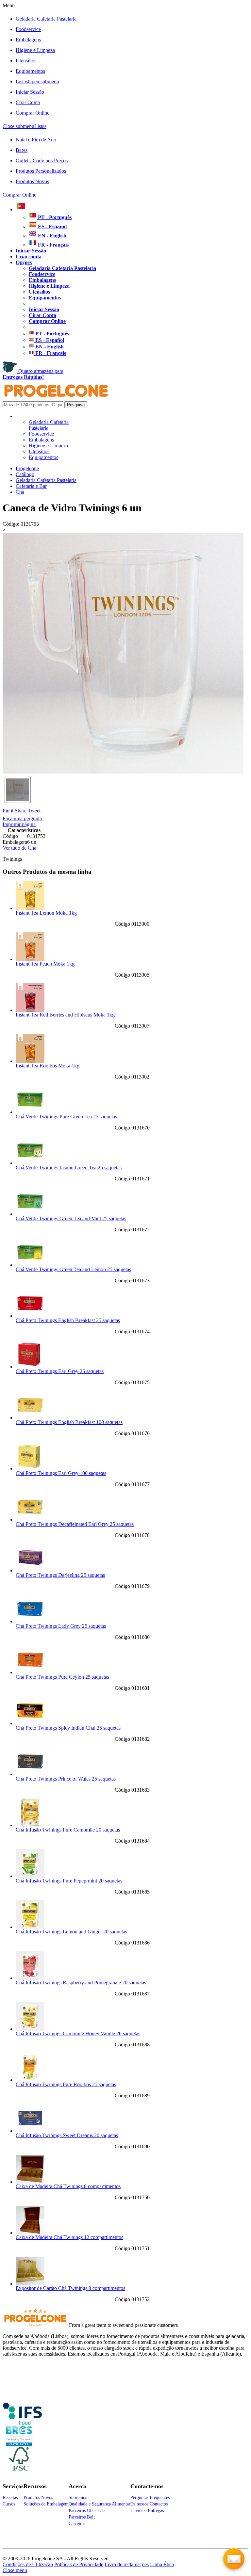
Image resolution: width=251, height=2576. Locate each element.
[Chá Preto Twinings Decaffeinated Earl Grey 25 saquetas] (30, 1520)
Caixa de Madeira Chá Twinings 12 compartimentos (69, 2237)
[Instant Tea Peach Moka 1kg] (30, 959)
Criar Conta (28, 102)
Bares (22, 150)
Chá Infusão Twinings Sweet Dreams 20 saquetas (67, 2135)
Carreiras (77, 2524)
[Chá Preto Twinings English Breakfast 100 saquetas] (30, 1418)
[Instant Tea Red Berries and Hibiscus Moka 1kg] (30, 1010)
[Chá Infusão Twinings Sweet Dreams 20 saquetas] (30, 2131)
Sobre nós (78, 2497)
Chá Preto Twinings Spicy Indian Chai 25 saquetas (68, 1728)
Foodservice (28, 29)
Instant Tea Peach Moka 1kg (45, 964)
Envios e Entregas (147, 2511)
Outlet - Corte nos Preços (42, 160)
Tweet (34, 811)
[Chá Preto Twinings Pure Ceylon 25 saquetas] (30, 1672)
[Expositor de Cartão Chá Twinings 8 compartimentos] (30, 2284)
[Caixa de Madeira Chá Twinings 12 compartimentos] (30, 2233)
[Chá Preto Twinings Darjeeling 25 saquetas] (30, 1570)
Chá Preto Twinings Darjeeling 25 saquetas (60, 1575)
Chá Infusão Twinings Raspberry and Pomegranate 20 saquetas (81, 1983)
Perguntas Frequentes (150, 2497)
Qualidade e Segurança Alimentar (100, 2504)
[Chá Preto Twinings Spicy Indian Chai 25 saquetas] (30, 1723)
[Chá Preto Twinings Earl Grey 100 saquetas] (30, 1469)
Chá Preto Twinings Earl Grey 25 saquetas (60, 1371)
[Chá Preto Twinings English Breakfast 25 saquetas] (30, 1316)
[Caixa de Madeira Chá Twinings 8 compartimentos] (30, 2182)
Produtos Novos (32, 181)
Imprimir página (19, 824)
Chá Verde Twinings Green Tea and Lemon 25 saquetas (73, 1269)
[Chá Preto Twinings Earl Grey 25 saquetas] (30, 1367)
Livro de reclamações (127, 2564)
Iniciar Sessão (30, 92)
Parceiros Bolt (82, 2517)
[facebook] (22, 2422)
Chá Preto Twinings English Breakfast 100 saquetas (69, 1422)
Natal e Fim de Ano (36, 140)
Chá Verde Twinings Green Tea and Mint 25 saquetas (71, 1218)
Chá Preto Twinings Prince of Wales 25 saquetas (66, 1779)
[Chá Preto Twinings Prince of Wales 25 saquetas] (30, 1774)
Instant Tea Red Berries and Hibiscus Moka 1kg (65, 1015)
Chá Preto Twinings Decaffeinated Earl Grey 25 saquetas (75, 1524)
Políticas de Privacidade (79, 2564)
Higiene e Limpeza (35, 50)
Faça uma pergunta (22, 818)
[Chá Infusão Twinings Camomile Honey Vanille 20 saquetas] (30, 2029)
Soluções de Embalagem (46, 2504)
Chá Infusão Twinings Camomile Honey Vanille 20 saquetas (78, 2033)
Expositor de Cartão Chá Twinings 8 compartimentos (70, 2288)
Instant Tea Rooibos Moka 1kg (48, 1066)
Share (21, 811)
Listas (37, 81)
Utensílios (26, 61)
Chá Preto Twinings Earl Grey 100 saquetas (61, 1473)
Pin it (8, 811)
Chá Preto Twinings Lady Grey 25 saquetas (61, 1626)
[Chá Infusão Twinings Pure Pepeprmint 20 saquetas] (30, 1876)
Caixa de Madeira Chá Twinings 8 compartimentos (68, 2186)
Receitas (10, 2497)
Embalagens (28, 40)
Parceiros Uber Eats (87, 2511)
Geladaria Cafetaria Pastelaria (46, 19)
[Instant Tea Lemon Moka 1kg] (30, 908)
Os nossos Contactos (149, 2504)
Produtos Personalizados (41, 171)
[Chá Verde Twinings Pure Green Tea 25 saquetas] (30, 1112)
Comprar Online (33, 113)
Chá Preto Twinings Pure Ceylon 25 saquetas (62, 1677)
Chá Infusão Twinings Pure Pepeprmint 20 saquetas (69, 1881)
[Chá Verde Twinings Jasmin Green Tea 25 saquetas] (30, 1163)
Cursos (9, 2504)
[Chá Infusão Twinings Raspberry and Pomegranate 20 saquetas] (30, 1978)
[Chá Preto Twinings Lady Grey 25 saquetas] (30, 1621)
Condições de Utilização (28, 2564)
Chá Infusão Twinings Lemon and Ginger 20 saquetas (71, 1932)
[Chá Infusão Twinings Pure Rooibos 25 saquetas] (30, 2080)
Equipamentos (30, 71)
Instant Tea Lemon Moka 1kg (46, 913)
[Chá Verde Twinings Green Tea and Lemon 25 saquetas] (30, 1265)
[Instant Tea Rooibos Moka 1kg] (30, 1061)
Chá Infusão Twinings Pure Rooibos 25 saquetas (66, 2084)
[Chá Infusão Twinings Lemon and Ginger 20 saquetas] (30, 1927)
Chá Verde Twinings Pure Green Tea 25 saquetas (66, 1117)
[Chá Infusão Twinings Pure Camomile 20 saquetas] (30, 1825)
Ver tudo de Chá (19, 848)
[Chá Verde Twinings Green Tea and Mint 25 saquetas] (30, 1214)
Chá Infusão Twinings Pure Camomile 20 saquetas (68, 1830)
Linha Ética (162, 2564)
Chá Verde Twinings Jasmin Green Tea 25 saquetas (69, 1168)
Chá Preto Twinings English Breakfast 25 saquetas (68, 1320)
